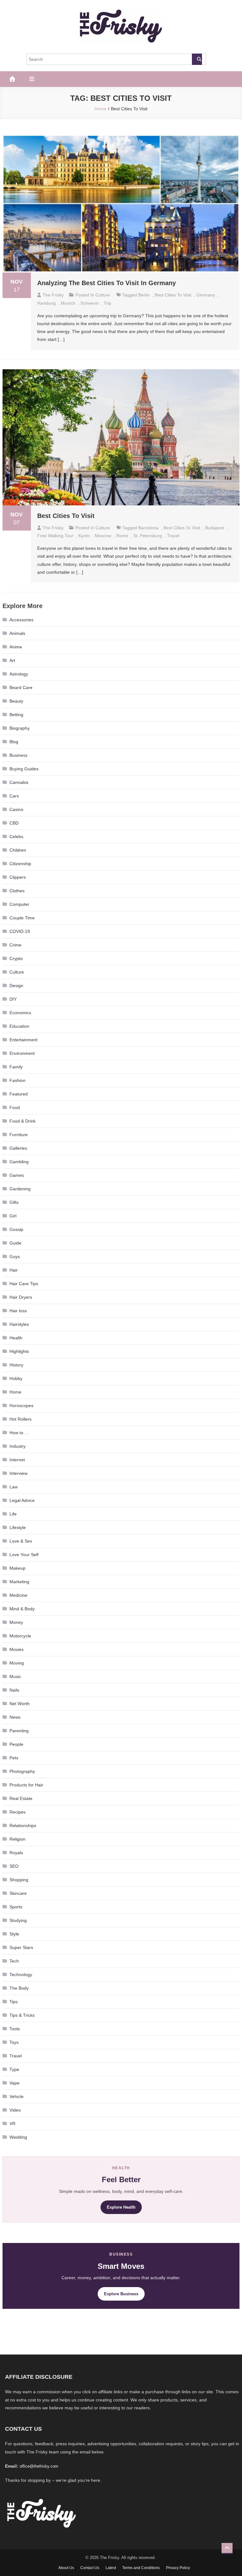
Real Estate (21, 1798)
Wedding (18, 2137)
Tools (15, 2029)
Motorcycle (20, 1636)
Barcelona (148, 528)
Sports (16, 1907)
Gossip (16, 1229)
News (15, 1717)
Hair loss (18, 1311)
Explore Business (121, 2294)
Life (13, 1514)
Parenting (19, 1731)
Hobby (16, 1378)
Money (16, 1622)
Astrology (19, 674)
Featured (19, 1094)
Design (16, 986)
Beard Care (21, 687)
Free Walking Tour (55, 536)
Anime (16, 647)
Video (15, 2110)
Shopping (19, 1880)
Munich (68, 303)
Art (12, 660)
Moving (17, 1663)
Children (18, 850)
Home (15, 1392)
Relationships (23, 1826)
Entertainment (23, 1040)
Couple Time (22, 918)
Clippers (18, 877)
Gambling (19, 1162)
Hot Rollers (20, 1419)
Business (18, 755)
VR (12, 2124)
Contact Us (90, 2568)
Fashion (17, 1080)
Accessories (21, 620)
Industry (17, 1446)
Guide (15, 1243)
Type (14, 2069)
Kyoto (84, 536)
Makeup (17, 1568)
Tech (14, 1961)
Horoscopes (21, 1406)
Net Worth (20, 1704)
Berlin (144, 295)
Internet (17, 1460)
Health (16, 1338)
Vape (14, 2083)
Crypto (16, 958)
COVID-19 (20, 931)
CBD (14, 823)
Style (14, 1934)
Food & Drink (23, 1121)
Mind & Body (22, 1609)
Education (19, 1026)
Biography (20, 728)
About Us (66, 2568)
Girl (13, 1216)
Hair (14, 1270)
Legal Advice (22, 1500)
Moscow (103, 536)
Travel (16, 2056)
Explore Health (121, 2207)
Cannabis (19, 782)
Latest (111, 2568)
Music (15, 1676)
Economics (20, 1013)
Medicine (18, 1595)
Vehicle (17, 2096)
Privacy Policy (178, 2568)
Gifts (14, 1202)
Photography (22, 1771)
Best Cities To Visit (173, 295)
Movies (17, 1649)
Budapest (215, 528)
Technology (21, 1975)
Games (17, 1175)
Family (16, 1067)
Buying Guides (24, 769)
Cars (14, 796)
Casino (16, 809)
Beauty (16, 701)
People (16, 1744)
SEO (14, 1866)
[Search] (197, 59)
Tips (14, 2002)
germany (206, 295)
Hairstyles (19, 1324)
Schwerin (89, 303)
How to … (19, 1433)
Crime (15, 945)
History (16, 1365)
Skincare (18, 1893)
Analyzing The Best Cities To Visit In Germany (107, 283)
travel (173, 536)
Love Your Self (24, 1555)
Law (14, 1487)
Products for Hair (26, 1785)
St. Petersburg (148, 536)
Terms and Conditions (141, 2568)
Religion (17, 1839)
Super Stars (21, 1947)
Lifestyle (18, 1527)
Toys (14, 2042)
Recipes (17, 1812)
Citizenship (20, 864)
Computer (19, 904)
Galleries (18, 1148)
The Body (19, 1988)
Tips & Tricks (22, 2015)
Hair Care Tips (24, 1284)
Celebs (16, 837)
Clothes (17, 891)
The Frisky (53, 295)
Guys (15, 1256)
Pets (14, 1758)
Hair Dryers (21, 1297)
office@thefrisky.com (39, 2466)
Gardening (20, 1189)
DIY (13, 999)
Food (15, 1107)
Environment (22, 1053)
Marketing (19, 1582)
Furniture (19, 1135)
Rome (122, 536)
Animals (17, 633)
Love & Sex (21, 1541)
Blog (14, 742)
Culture (103, 295)
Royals (16, 1853)
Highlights (19, 1351)
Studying (18, 1920)
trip (107, 303)
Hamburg (46, 303)
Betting (16, 715)
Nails (14, 1690)
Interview (18, 1473)
